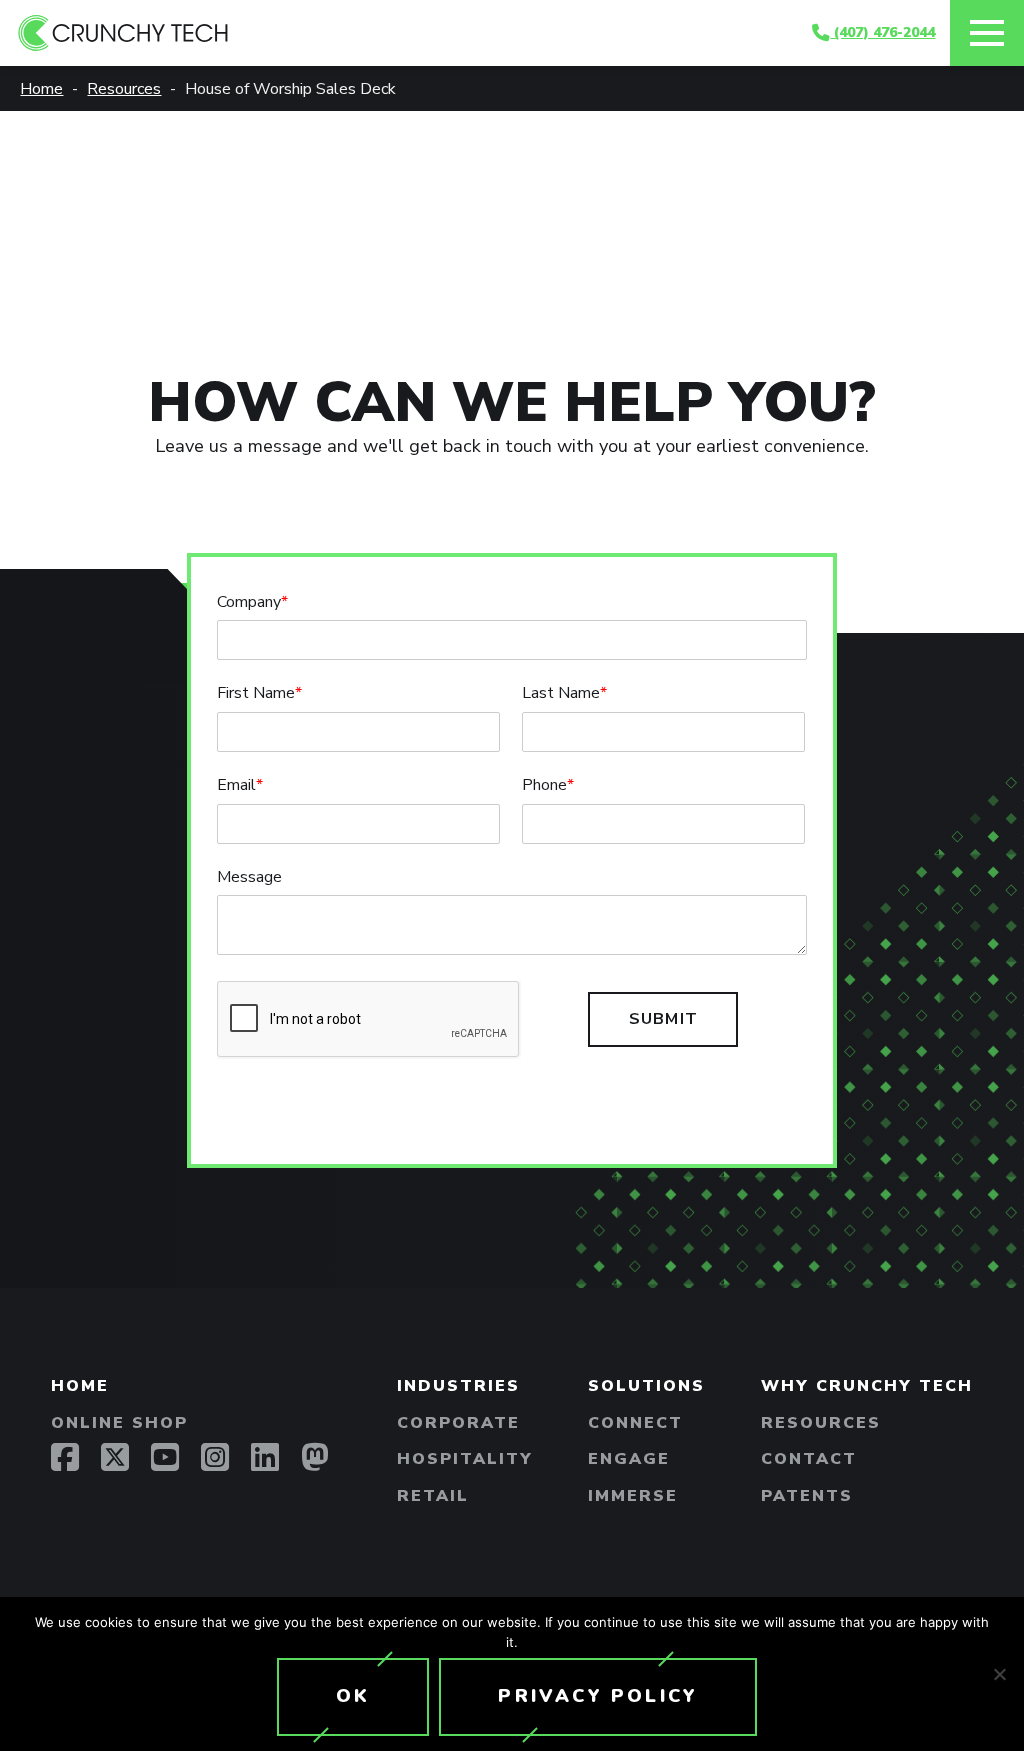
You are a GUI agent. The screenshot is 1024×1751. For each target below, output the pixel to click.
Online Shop (119, 1423)
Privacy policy (598, 1696)
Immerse (633, 1496)
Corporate (458, 1423)
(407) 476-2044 (882, 32)
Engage (629, 1459)
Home (80, 1386)
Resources (821, 1423)
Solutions (646, 1386)
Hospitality (465, 1459)
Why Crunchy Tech (867, 1386)
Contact (809, 1459)
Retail (433, 1496)
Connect (635, 1423)
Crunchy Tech (415, 33)
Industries (458, 1386)
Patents (807, 1496)
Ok (353, 1696)
